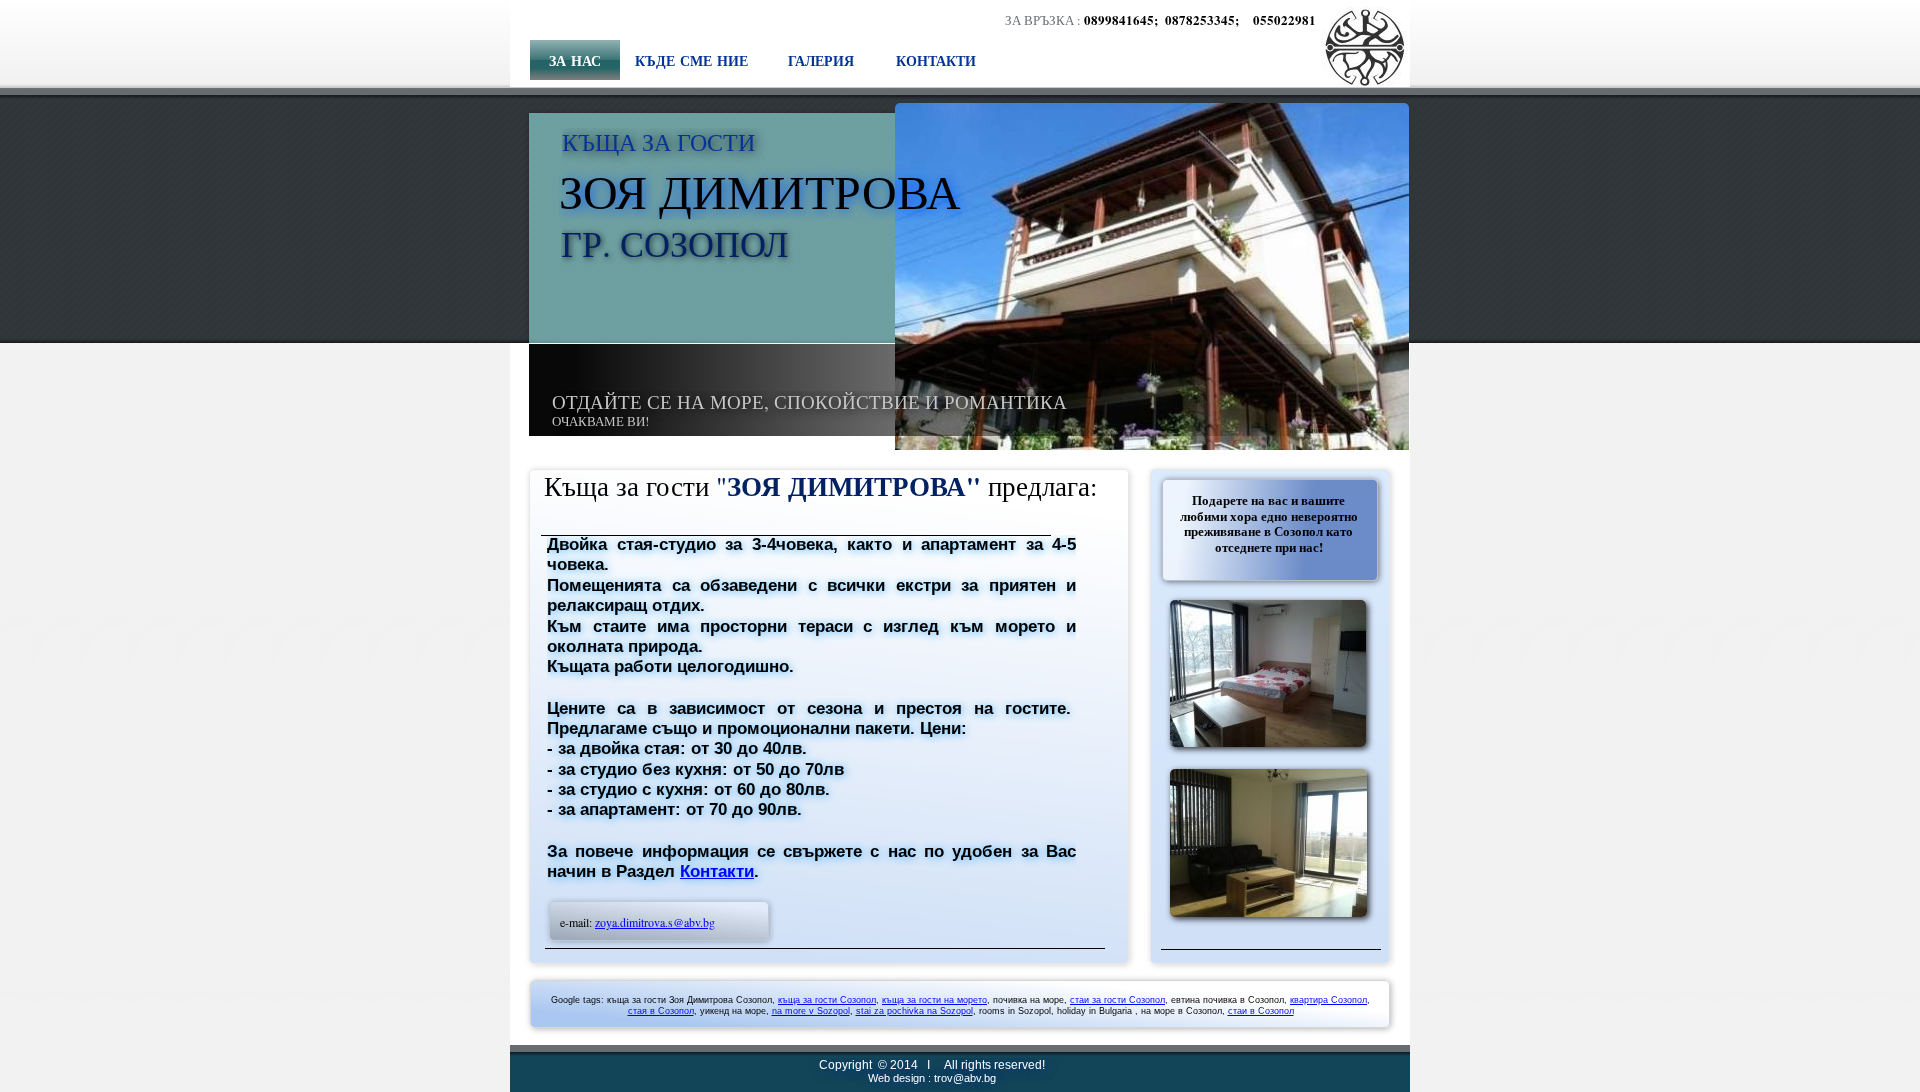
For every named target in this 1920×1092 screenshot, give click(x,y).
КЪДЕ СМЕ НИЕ (691, 60)
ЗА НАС (575, 60)
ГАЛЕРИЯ (821, 60)
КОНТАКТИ (936, 60)
